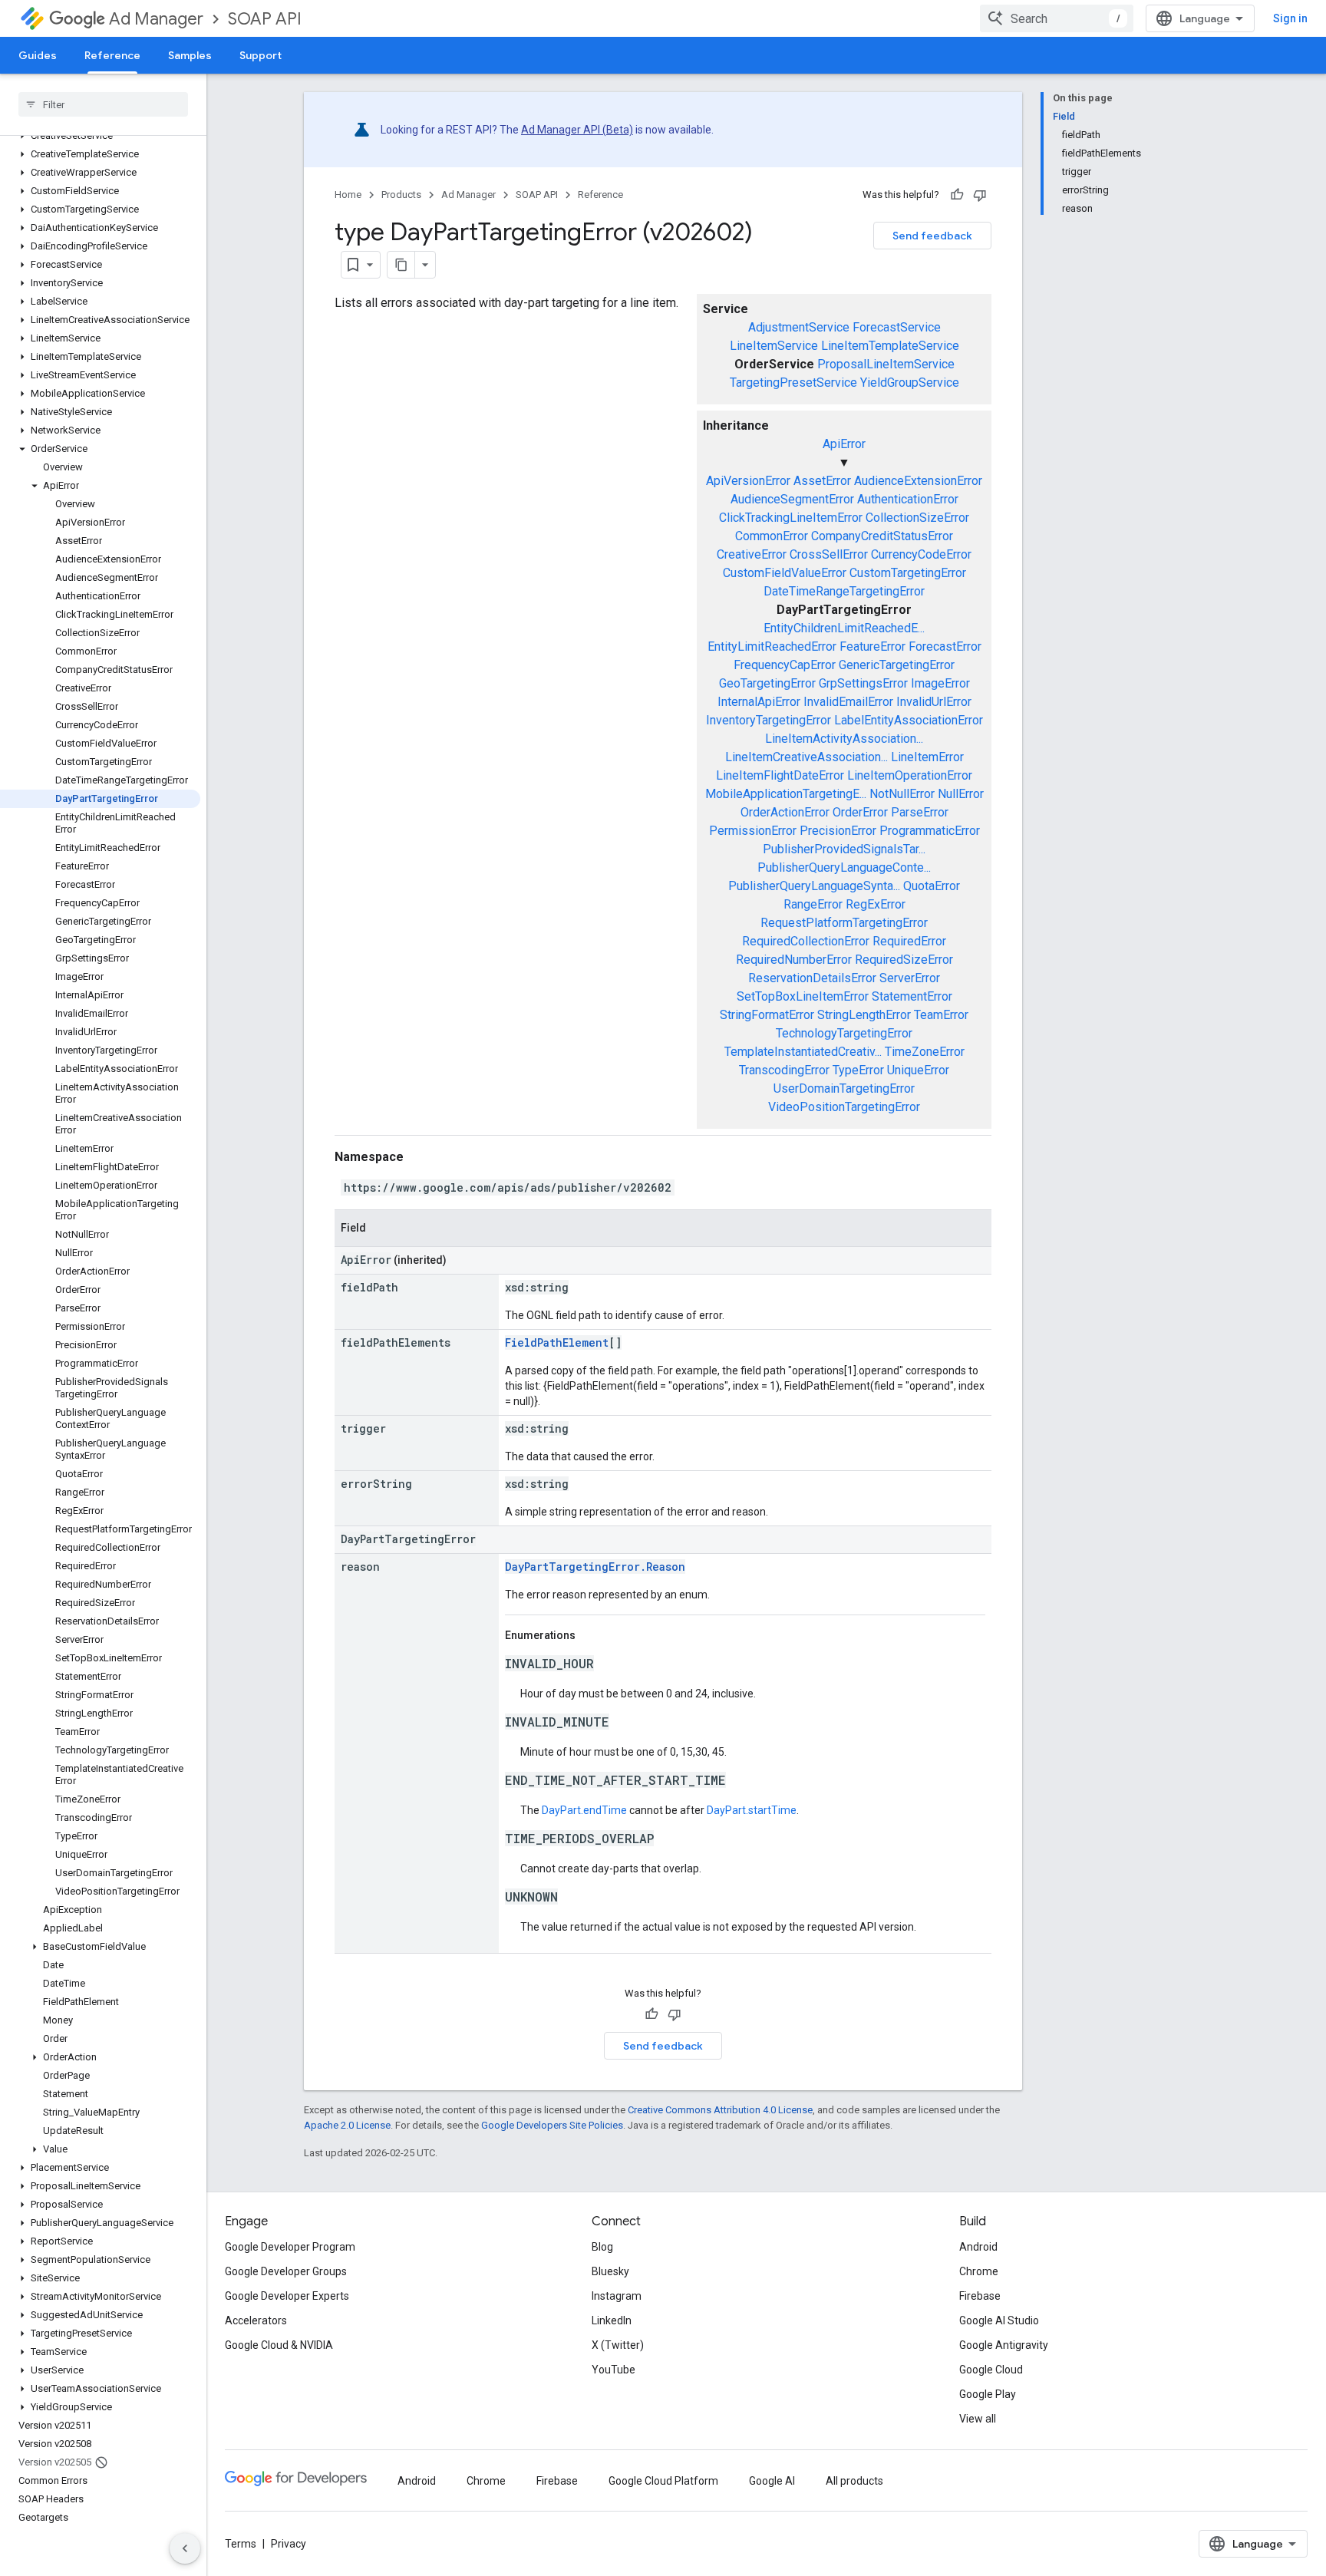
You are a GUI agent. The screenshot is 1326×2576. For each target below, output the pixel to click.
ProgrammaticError (930, 831)
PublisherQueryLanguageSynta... (814, 886)
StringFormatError (767, 1015)
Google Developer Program (290, 2247)
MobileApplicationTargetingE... (786, 794)
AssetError (822, 481)
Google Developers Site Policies (552, 2125)
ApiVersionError (748, 481)
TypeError (858, 1070)
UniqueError (918, 1070)
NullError (961, 794)
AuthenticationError (908, 499)
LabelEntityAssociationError (909, 720)
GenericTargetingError (897, 665)
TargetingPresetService (793, 383)
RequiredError (909, 941)
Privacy (289, 2544)
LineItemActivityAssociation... (844, 739)
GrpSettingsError (863, 683)
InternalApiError (759, 702)
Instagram (617, 2296)
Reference (112, 55)
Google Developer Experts (287, 2296)
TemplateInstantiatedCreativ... (803, 1052)
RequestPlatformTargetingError (844, 923)
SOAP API (265, 19)
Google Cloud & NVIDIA (279, 2345)
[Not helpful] (980, 195)
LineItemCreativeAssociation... (806, 757)
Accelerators (256, 2320)
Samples (190, 55)
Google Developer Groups (286, 2271)
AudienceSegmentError (792, 499)
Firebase (980, 2296)
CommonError (772, 536)
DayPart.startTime (752, 1810)
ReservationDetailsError (812, 978)
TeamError (941, 1015)
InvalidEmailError (848, 702)
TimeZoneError (925, 1052)
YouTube (614, 2370)
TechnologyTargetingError (844, 1033)
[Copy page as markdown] (401, 265)
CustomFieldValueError (785, 573)
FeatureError (872, 646)
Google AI (772, 2481)
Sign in (1290, 18)
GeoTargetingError (767, 683)
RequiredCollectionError (806, 941)
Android (978, 2247)
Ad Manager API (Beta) (577, 130)
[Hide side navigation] (185, 2548)
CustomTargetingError (908, 573)
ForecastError (945, 646)
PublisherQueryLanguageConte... (844, 867)
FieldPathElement (557, 1342)
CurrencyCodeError (921, 554)
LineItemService (774, 346)
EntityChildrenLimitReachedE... (844, 628)
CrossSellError (829, 554)
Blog (602, 2247)
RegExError (876, 904)
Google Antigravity (1004, 2345)
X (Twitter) (618, 2345)
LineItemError (927, 757)
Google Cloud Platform (663, 2481)
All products (854, 2481)
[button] (100, 136)
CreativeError (752, 554)
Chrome (979, 2271)
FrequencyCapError (785, 665)
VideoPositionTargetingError (844, 1107)
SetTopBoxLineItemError (803, 996)
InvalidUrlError (934, 702)
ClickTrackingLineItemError (791, 518)
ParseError (920, 812)
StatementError (912, 996)
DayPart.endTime (584, 1810)
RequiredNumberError (794, 960)
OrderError (860, 812)
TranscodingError (784, 1070)
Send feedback (932, 236)
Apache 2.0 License (347, 2125)
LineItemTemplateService (890, 346)
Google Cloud (991, 2370)
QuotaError (932, 886)
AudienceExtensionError (918, 481)
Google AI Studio (999, 2320)
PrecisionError (838, 831)
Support (261, 55)
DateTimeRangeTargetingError (844, 591)
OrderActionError (785, 812)
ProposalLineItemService (886, 364)
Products (401, 195)
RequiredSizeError (904, 960)
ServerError (910, 978)
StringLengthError (864, 1015)
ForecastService (897, 327)
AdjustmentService (799, 327)
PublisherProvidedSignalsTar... (844, 849)
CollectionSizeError (917, 518)
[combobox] (1057, 18)
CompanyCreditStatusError (882, 536)
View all (978, 2419)
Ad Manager (156, 19)
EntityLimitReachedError (772, 646)
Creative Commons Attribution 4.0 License (720, 2110)
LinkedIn (612, 2320)
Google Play (988, 2394)
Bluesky (610, 2271)
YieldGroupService (910, 383)
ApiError (844, 444)
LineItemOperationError (910, 775)
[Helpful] (957, 195)
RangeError (813, 904)
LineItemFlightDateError (780, 775)
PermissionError (753, 831)
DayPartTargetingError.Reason (595, 1567)
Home (348, 195)
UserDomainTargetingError (844, 1088)
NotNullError (902, 794)
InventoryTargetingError (769, 720)
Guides (38, 55)
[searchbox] (103, 104)
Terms (241, 2544)
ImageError (940, 683)
